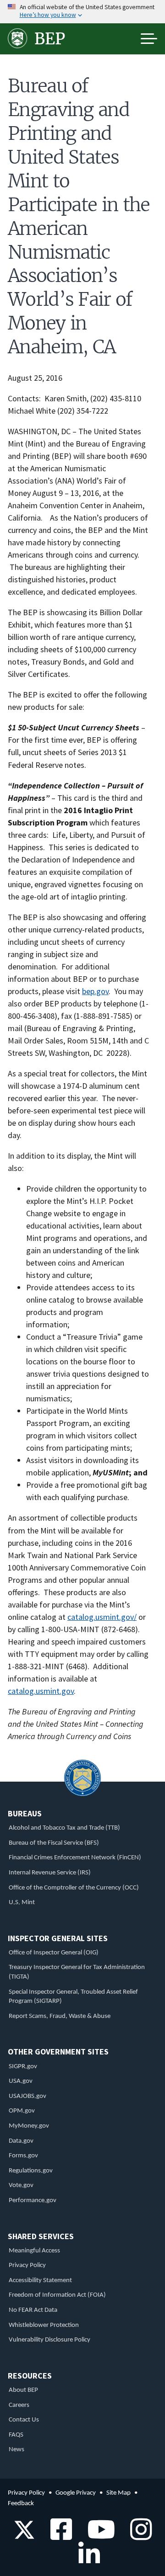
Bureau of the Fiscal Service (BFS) (54, 1843)
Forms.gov (23, 2156)
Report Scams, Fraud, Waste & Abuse (60, 2016)
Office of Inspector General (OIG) (54, 1953)
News (16, 2450)
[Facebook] (58, 2536)
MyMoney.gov (29, 2126)
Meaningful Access (34, 2251)
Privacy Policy (27, 2265)
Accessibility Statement (40, 2281)
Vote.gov (21, 2185)
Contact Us (24, 2420)
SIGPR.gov (23, 2067)
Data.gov (21, 2141)
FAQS (16, 2435)
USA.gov (21, 2081)
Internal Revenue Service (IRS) (50, 1873)
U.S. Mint (22, 1903)
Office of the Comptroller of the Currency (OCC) (74, 1888)
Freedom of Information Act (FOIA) (57, 2295)
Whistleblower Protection (44, 2325)
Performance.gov (33, 2201)
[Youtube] (98, 2536)
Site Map (118, 2493)
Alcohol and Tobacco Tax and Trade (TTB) (64, 1828)
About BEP (23, 2390)
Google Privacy (76, 2493)
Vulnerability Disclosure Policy (49, 2340)
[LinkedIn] (86, 2560)
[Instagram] (138, 2536)
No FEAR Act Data (33, 2310)
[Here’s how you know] (82, 12)
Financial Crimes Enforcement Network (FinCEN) (75, 1858)
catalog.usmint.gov (41, 1691)
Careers (19, 2405)
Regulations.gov (31, 2171)
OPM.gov (22, 2111)
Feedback (21, 2504)
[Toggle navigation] (149, 39)
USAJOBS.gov (27, 2096)
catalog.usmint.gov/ (102, 1617)
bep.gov (95, 991)
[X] (24, 2536)
